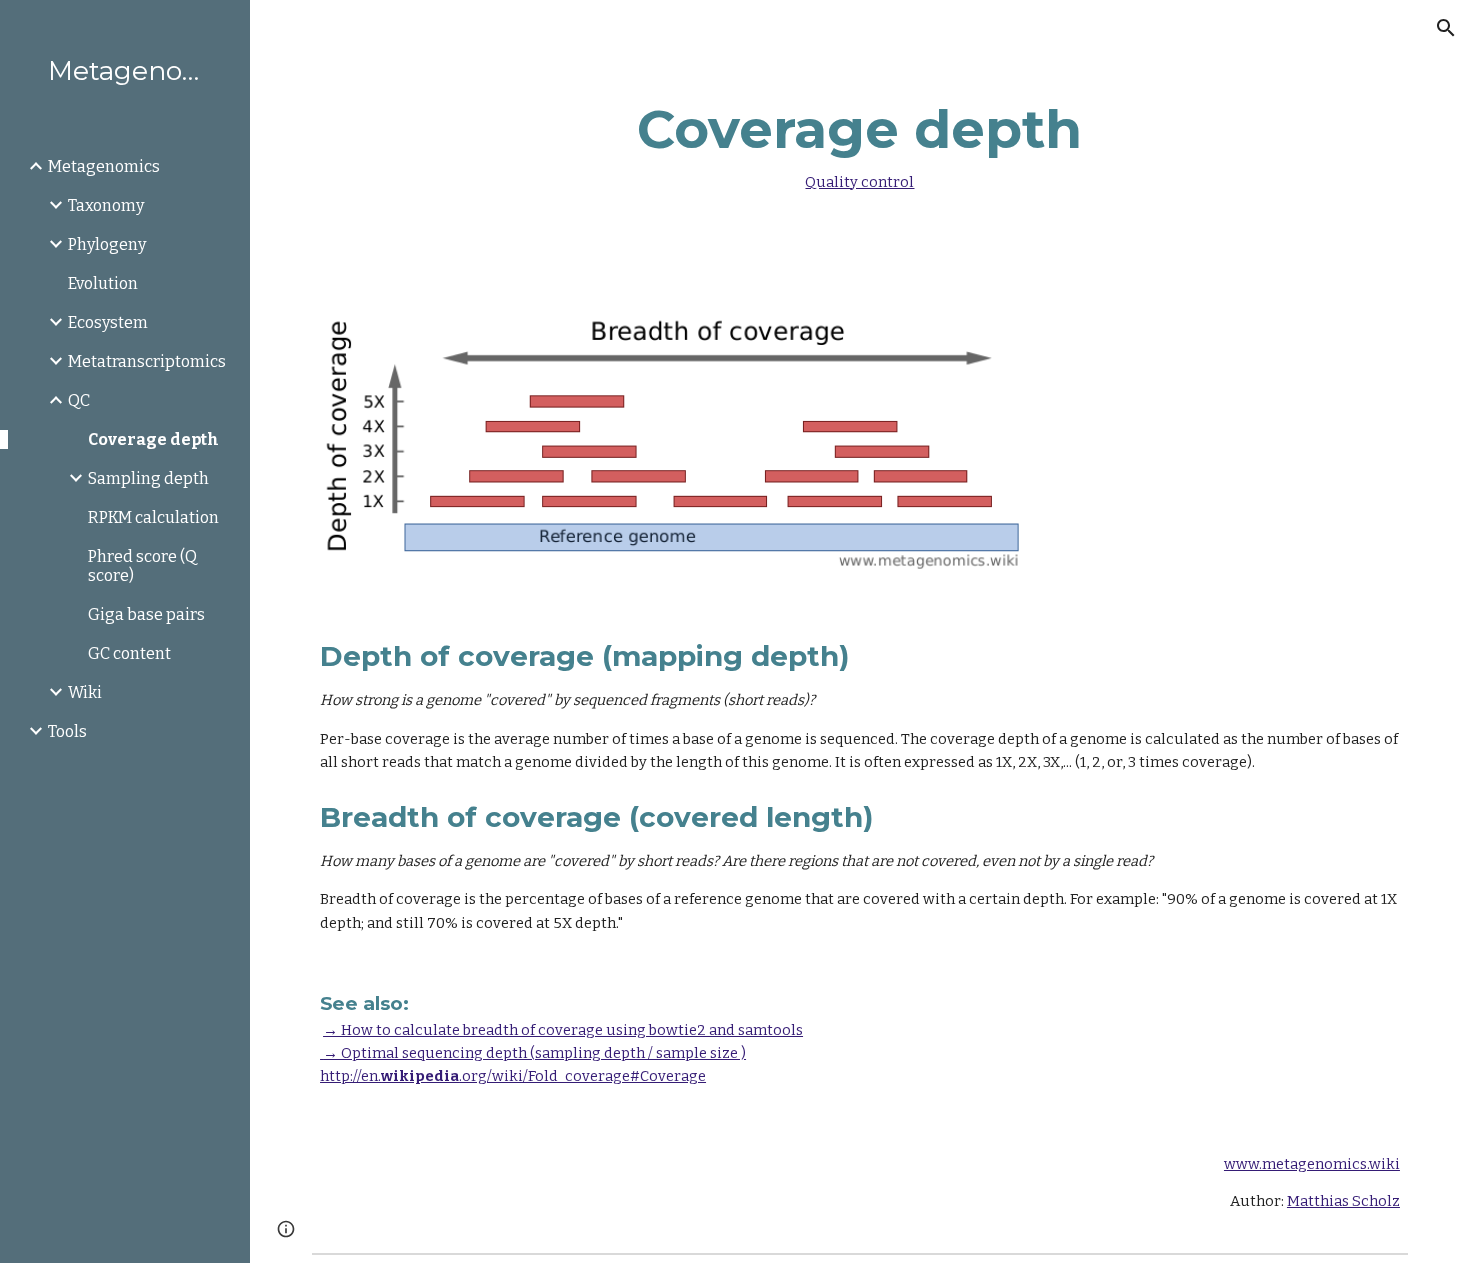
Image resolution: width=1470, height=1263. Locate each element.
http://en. (350, 1076)
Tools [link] (67, 731)
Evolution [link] (103, 283)
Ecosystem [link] (108, 322)
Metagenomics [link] (104, 166)
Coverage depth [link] (153, 439)
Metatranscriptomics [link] (147, 361)
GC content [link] (129, 653)
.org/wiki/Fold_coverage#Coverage (582, 1076)
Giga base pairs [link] (146, 614)
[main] (859, 141)
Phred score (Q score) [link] (142, 566)
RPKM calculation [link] (153, 517)
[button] (1446, 28)
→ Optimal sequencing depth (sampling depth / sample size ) (533, 1053)
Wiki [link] (85, 692)
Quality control (859, 182)
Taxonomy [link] (106, 205)
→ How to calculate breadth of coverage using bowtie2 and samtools (563, 1030)
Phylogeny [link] (107, 244)
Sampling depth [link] (148, 478)
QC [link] (79, 400)
